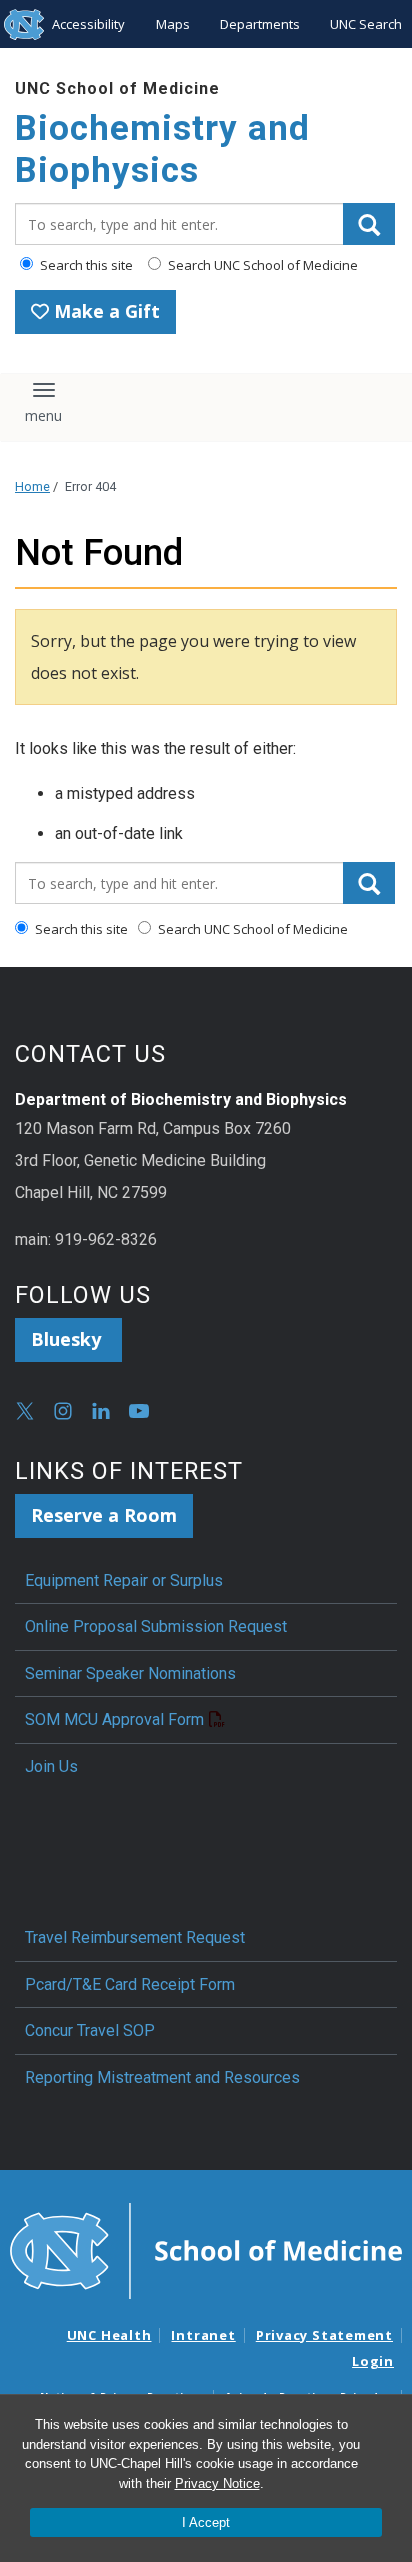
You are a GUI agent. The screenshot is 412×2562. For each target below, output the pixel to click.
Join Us (51, 1766)
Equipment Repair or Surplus (124, 1580)
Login (373, 2361)
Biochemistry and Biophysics (162, 149)
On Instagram (63, 1411)
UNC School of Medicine (117, 88)
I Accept (206, 2522)
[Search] (369, 224)
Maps (173, 24)
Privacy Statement (324, 2335)
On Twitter (25, 1411)
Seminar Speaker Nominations (130, 1673)
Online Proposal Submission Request (156, 1626)
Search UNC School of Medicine (261, 265)
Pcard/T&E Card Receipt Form (130, 1984)
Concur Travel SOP (90, 2030)
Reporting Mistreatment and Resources (162, 2077)
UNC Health (109, 2335)
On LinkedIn (101, 1411)
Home (32, 486)
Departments (260, 24)
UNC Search (366, 24)
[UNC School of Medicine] (206, 2249)
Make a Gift (104, 311)
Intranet (203, 2335)
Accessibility (88, 24)
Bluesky (68, 1339)
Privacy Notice (217, 2483)
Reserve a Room (104, 1515)
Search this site (85, 265)
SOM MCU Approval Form (114, 1719)
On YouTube (139, 1411)
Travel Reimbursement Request (135, 1937)
